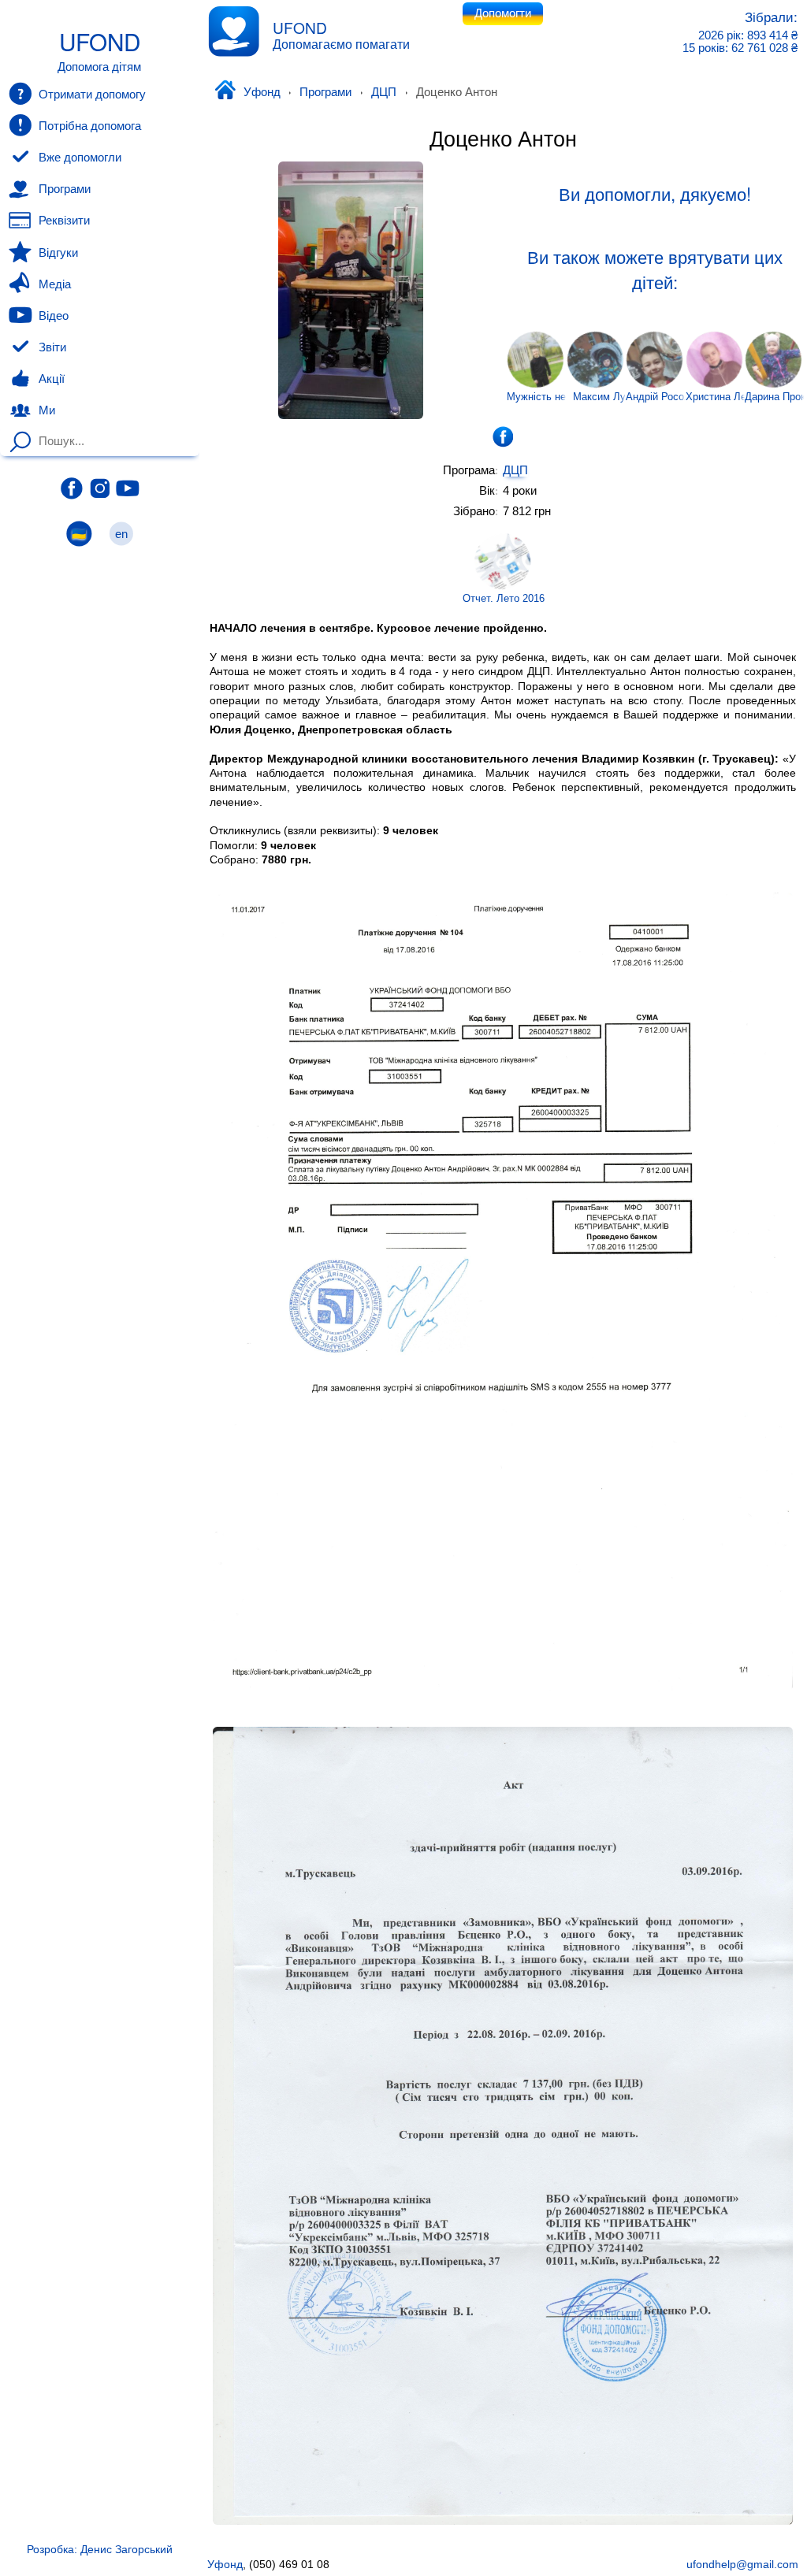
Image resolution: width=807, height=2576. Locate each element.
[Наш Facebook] (72, 488)
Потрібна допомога (90, 126)
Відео (54, 316)
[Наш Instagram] (100, 488)
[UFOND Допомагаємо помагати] (234, 31)
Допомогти (503, 13)
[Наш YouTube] (128, 488)
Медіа (55, 284)
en (121, 534)
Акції (52, 379)
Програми (325, 92)
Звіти (52, 347)
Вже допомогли (80, 158)
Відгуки (58, 253)
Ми (47, 410)
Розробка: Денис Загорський (100, 2549)
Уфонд (262, 92)
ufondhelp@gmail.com (742, 2564)
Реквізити (64, 221)
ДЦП (384, 92)
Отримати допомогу (92, 95)
